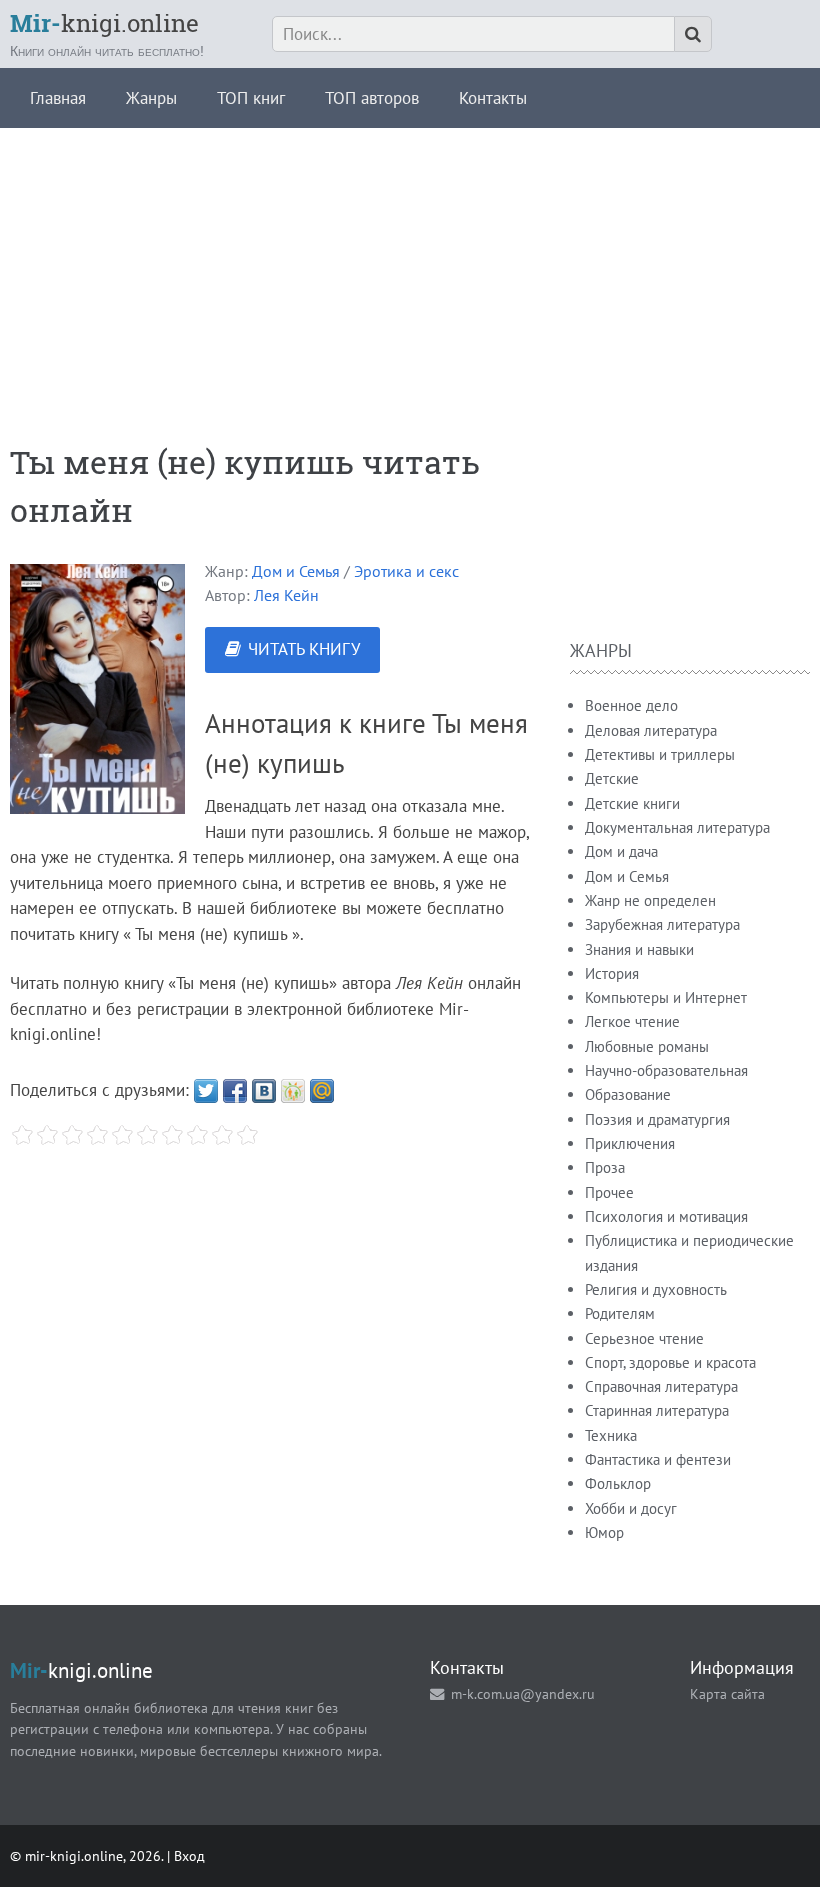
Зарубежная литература (662, 924)
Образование (628, 1094)
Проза (605, 1167)
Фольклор (618, 1483)
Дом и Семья (296, 571)
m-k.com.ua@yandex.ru (523, 1693)
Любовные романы (647, 1046)
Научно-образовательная (666, 1070)
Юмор (604, 1532)
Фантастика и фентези (658, 1459)
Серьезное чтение (644, 1338)
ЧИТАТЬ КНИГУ (304, 649)
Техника (611, 1435)
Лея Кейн (286, 595)
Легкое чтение (632, 1021)
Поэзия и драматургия (657, 1119)
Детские (612, 778)
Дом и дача (621, 851)
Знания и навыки (639, 949)
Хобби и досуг (631, 1508)
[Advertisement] (410, 268)
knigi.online (104, 23)
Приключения (630, 1143)
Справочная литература (661, 1386)
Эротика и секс (406, 571)
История (612, 973)
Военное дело (631, 705)
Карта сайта (727, 1693)
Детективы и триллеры (660, 754)
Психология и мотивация (666, 1216)
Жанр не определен (650, 900)
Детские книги (632, 803)
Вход (189, 1855)
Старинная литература (657, 1410)
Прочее (609, 1192)
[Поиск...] (693, 34)
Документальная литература (677, 827)
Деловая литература (651, 730)
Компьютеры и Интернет (666, 997)
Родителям (620, 1313)
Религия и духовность (656, 1289)
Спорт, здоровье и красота (670, 1362)
